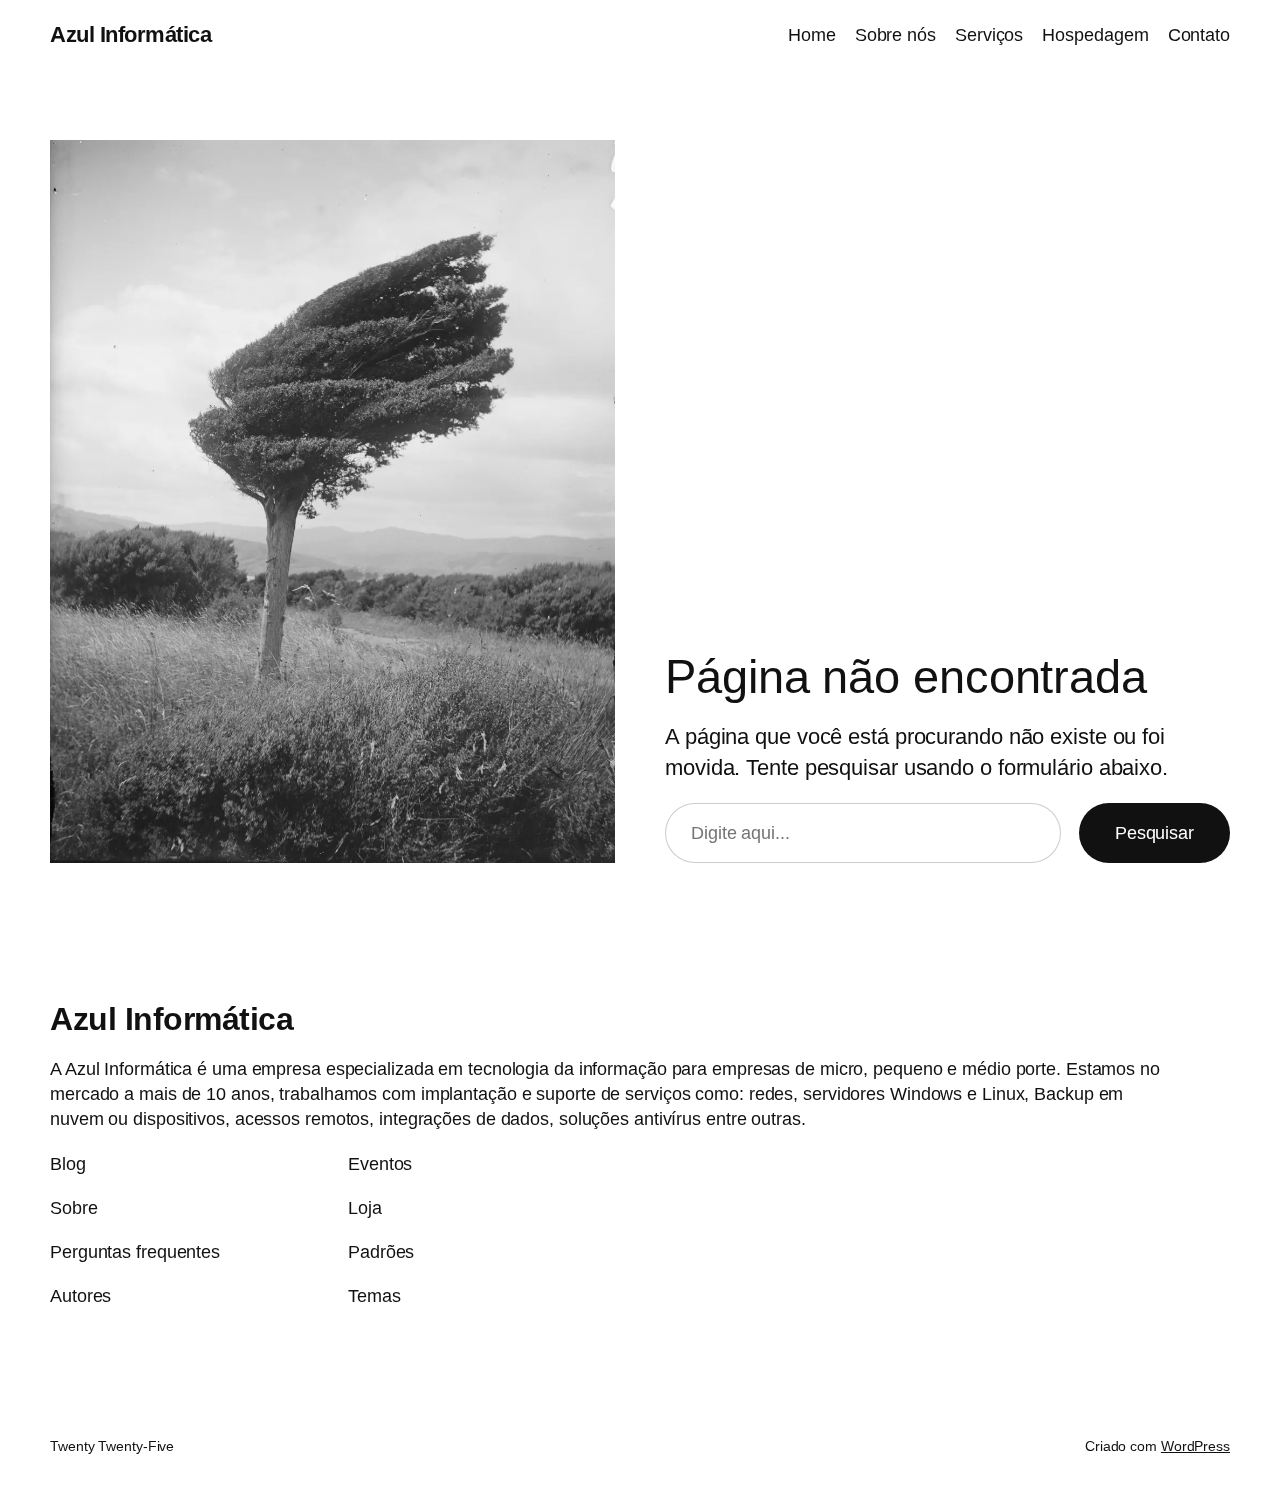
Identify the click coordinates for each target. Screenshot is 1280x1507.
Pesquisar (1154, 833)
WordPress (1195, 1446)
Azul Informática (130, 34)
